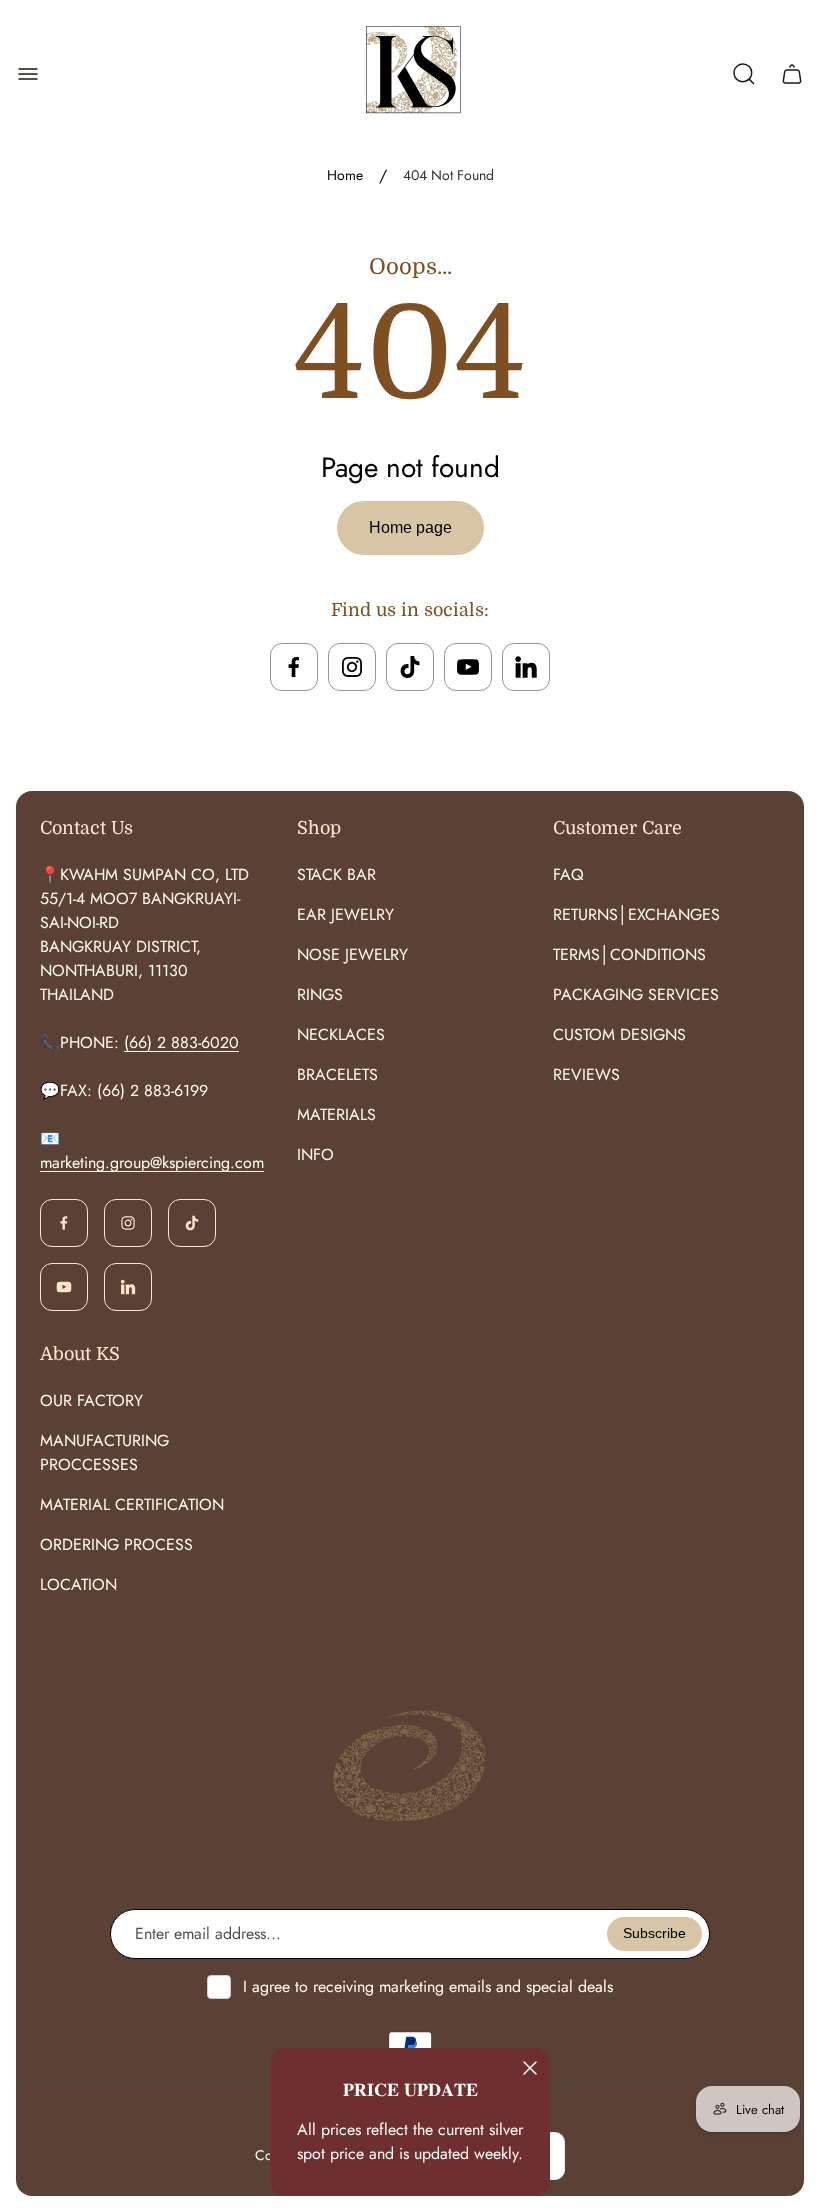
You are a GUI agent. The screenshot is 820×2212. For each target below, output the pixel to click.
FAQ (568, 874)
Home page (410, 527)
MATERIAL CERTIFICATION (132, 1504)
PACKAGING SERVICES (636, 994)
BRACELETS (337, 1074)
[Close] (530, 2068)
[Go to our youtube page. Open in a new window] (468, 667)
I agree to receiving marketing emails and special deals (428, 1986)
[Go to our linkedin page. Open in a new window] (526, 667)
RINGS (320, 994)
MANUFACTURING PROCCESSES (104, 1452)
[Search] (744, 74)
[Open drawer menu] (28, 74)
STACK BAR (336, 874)
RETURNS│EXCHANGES (636, 914)
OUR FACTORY (91, 1400)
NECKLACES (341, 1034)
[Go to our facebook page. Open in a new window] (294, 667)
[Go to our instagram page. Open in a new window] (352, 667)
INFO (315, 1154)
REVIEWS (586, 1074)
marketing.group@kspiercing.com (152, 1162)
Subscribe (654, 1933)
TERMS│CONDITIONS (629, 954)
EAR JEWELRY (345, 914)
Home (345, 176)
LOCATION (78, 1584)
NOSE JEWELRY (352, 954)
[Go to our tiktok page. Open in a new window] (410, 667)
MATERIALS (336, 1114)
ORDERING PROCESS (116, 1544)
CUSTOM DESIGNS (619, 1034)
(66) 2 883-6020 (181, 1042)
